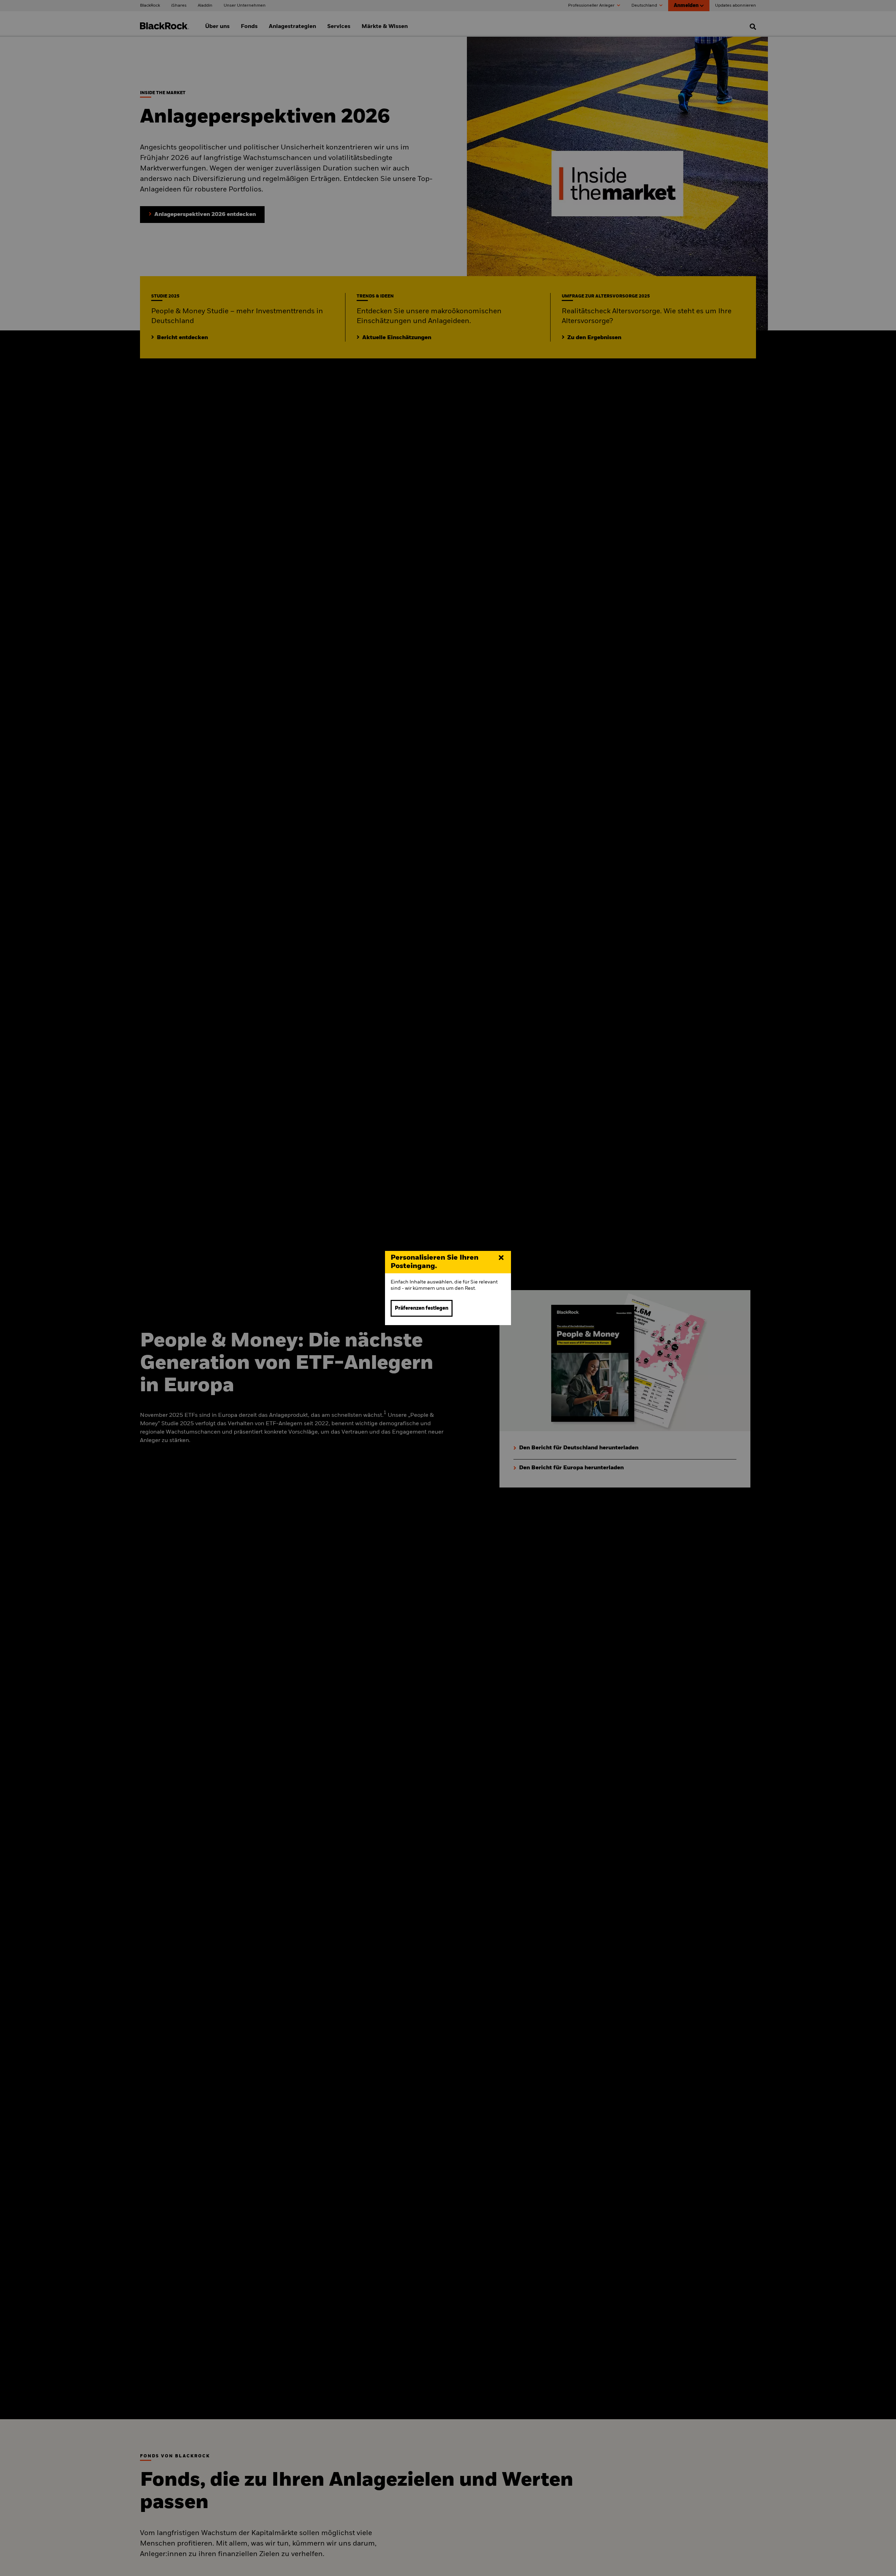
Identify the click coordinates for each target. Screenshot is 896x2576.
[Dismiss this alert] (501, 1258)
